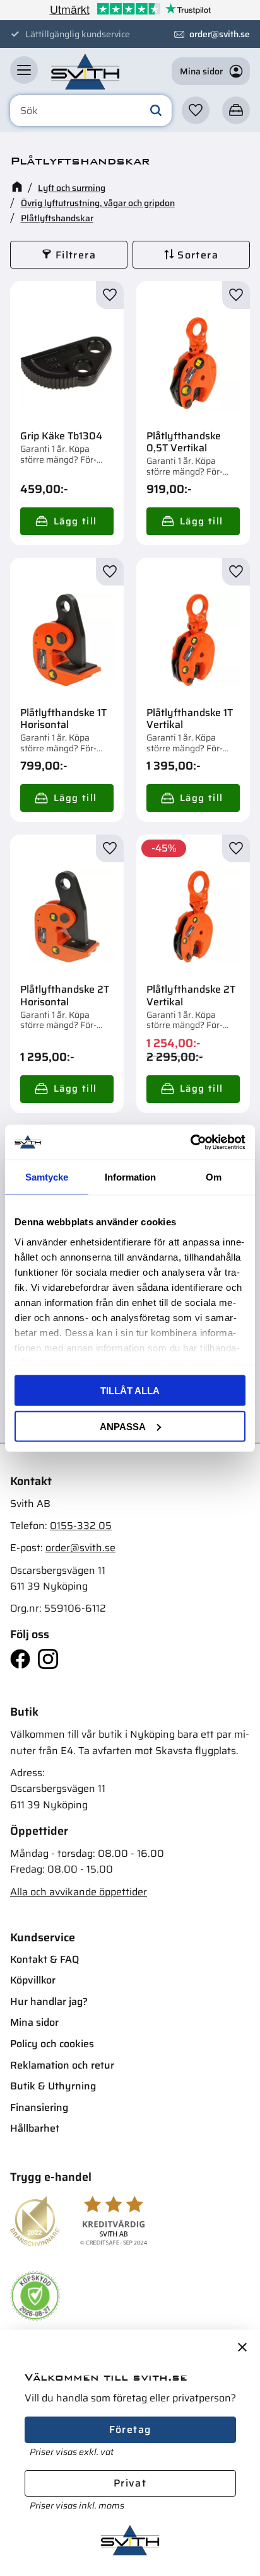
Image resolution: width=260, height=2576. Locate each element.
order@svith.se (220, 34)
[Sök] (156, 111)
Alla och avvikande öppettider (79, 1892)
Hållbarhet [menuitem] (35, 2128)
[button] (24, 70)
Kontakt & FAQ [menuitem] (44, 1959)
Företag (130, 2429)
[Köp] (67, 521)
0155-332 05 (81, 1526)
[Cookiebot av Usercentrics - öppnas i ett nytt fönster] (190, 1142)
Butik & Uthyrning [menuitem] (53, 2086)
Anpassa (123, 1426)
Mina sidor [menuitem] (34, 2022)
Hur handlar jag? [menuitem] (49, 2001)
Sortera (198, 255)
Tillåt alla (130, 1391)
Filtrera (76, 255)
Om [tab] (214, 1177)
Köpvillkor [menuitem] (33, 1980)
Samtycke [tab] (47, 1177)
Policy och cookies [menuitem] (52, 2044)
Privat (130, 2483)
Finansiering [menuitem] (39, 2107)
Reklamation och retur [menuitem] (62, 2065)
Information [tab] (130, 1177)
